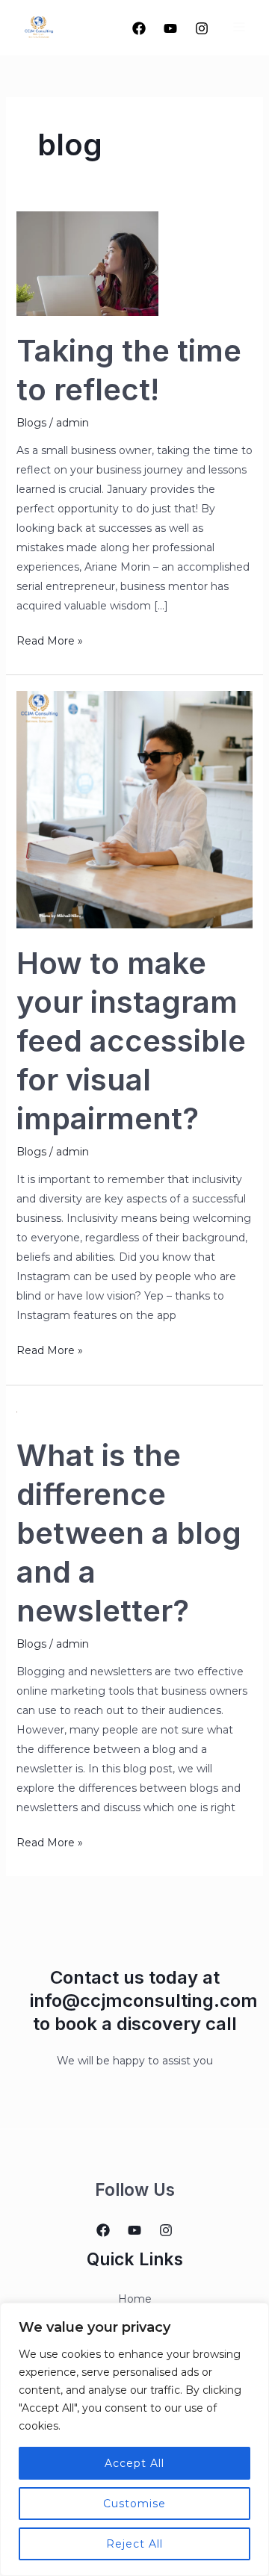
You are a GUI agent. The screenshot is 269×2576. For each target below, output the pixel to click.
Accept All (134, 2463)
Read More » (50, 639)
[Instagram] (202, 28)
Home (135, 2299)
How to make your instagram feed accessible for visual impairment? (131, 1041)
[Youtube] (170, 28)
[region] (134, 2439)
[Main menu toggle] (239, 27)
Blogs (31, 423)
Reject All (134, 2544)
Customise (134, 2504)
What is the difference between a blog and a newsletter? (129, 1533)
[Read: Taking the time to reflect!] (87, 263)
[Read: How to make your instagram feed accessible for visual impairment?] (135, 809)
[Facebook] (139, 28)
